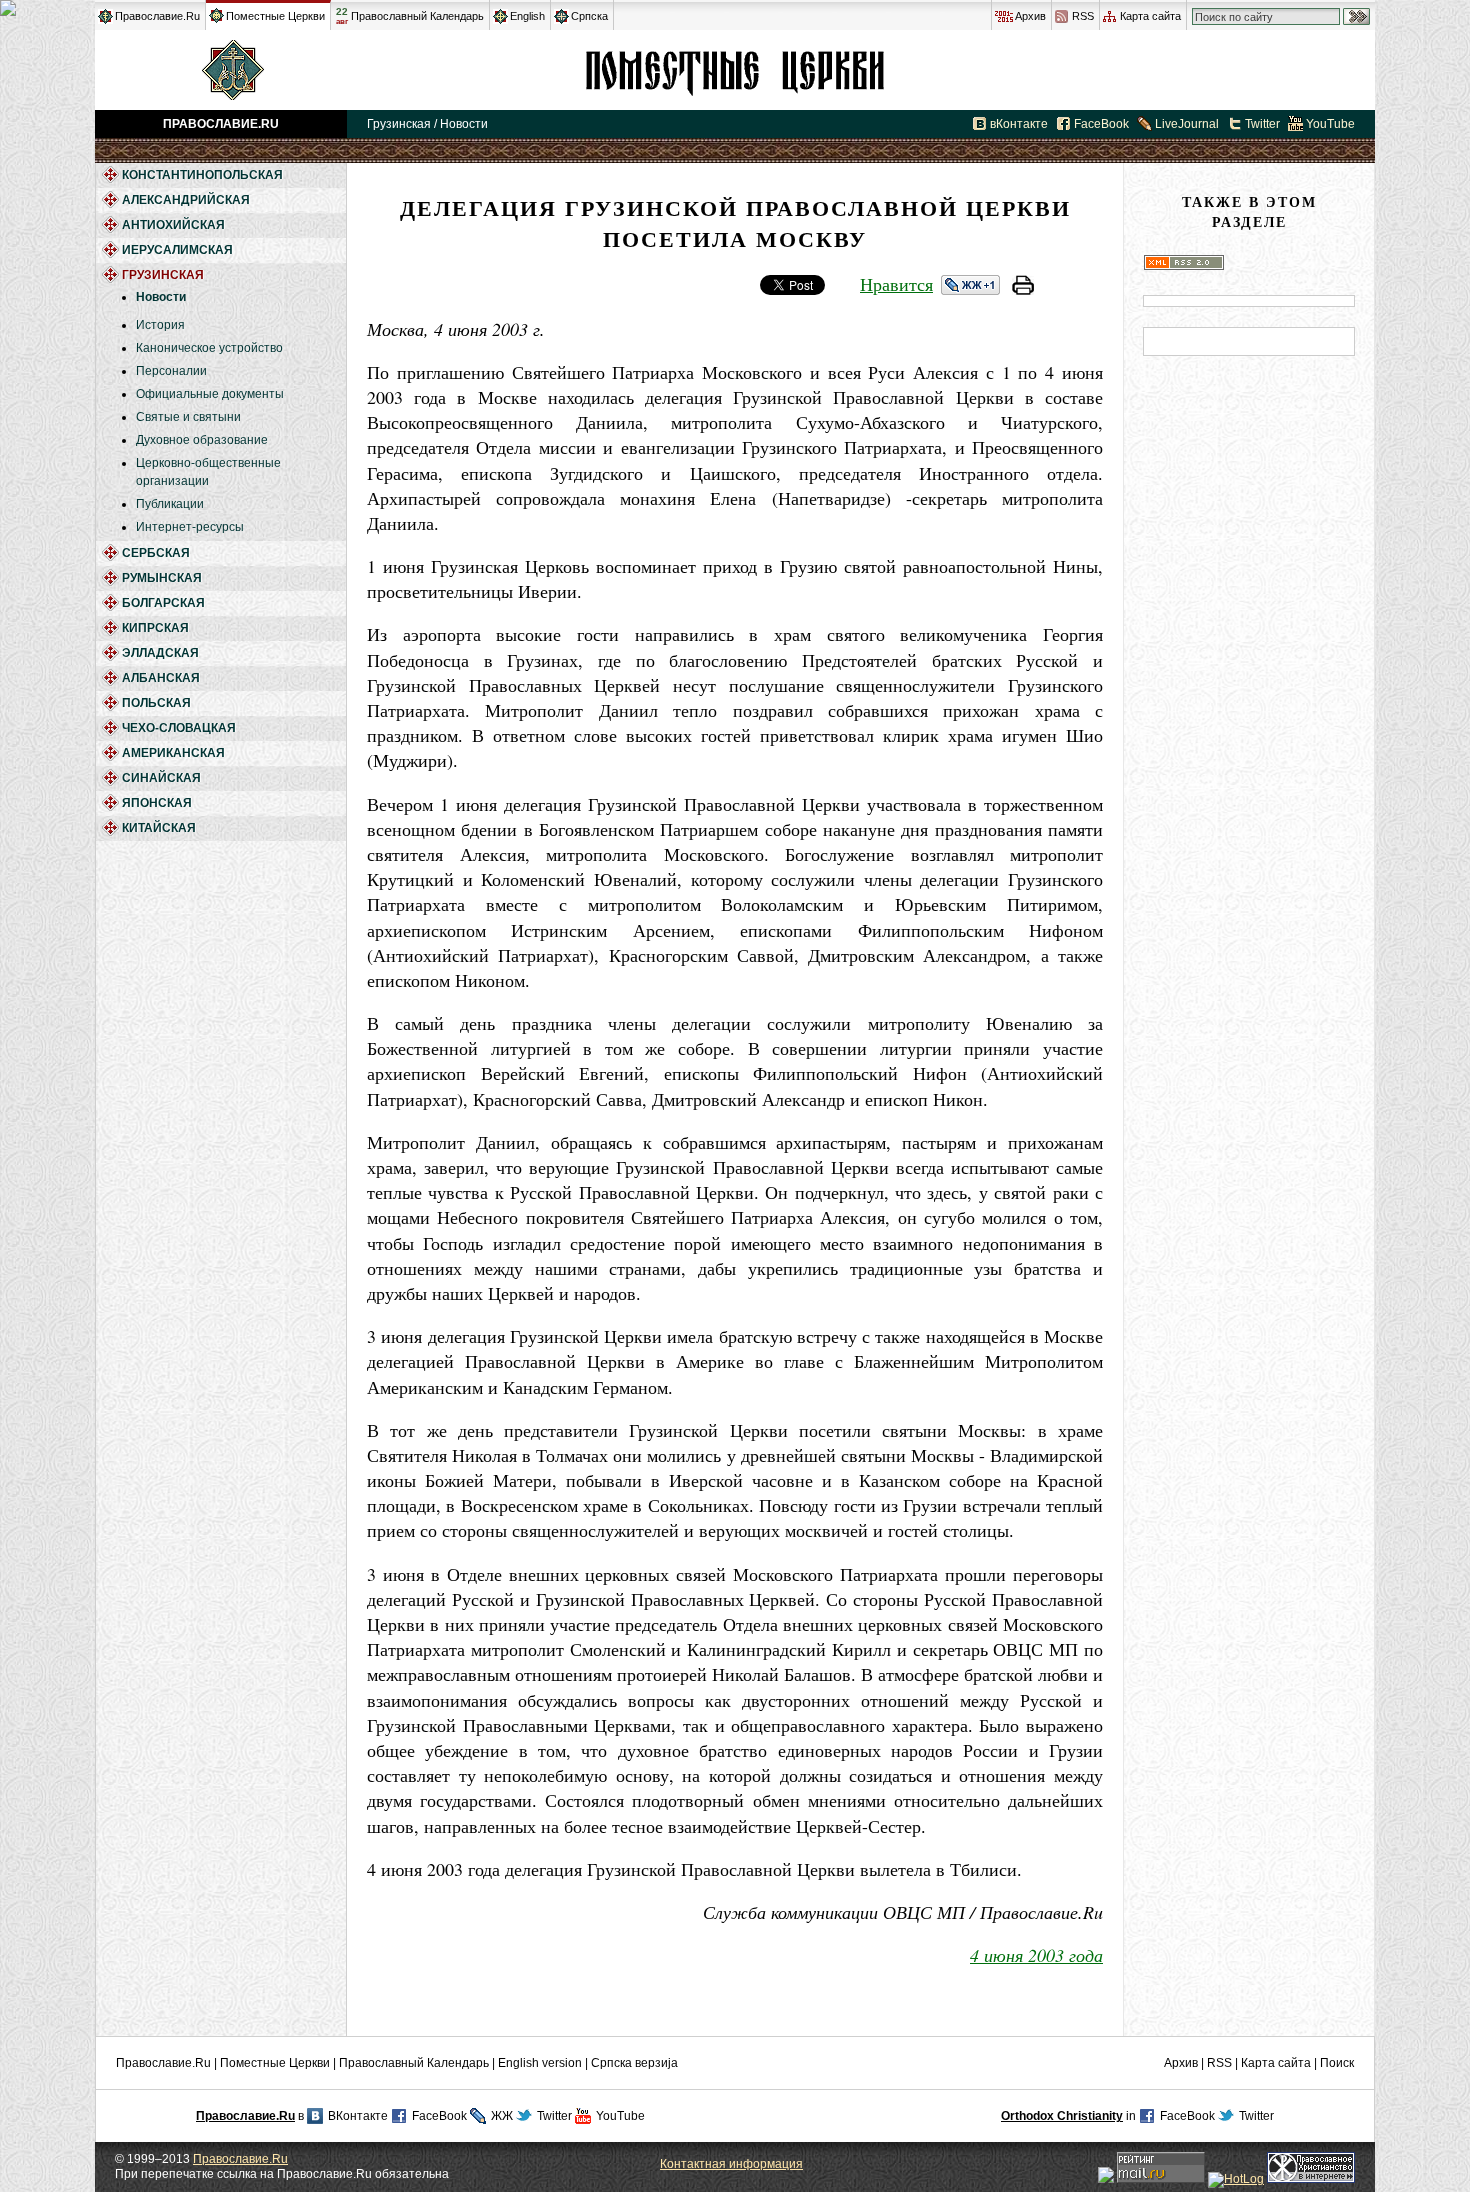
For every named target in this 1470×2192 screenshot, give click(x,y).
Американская (173, 753)
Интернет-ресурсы (190, 527)
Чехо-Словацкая (179, 728)
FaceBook (1101, 124)
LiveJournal (1187, 124)
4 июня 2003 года (1036, 1955)
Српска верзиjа (634, 2063)
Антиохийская (173, 225)
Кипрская (155, 628)
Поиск (1337, 2063)
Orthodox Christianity (1062, 2116)
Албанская (161, 678)
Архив (1030, 16)
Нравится (896, 284)
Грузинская (735, 70)
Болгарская (163, 603)
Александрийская (186, 200)
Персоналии (171, 371)
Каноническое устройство (209, 348)
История (160, 325)
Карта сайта (1150, 16)
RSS (1083, 16)
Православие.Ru (157, 16)
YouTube (1330, 124)
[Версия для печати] (1023, 288)
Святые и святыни (188, 417)
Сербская (156, 553)
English (527, 16)
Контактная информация (731, 2164)
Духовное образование (202, 440)
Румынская (162, 578)
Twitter (1262, 124)
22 (342, 16)
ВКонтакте (358, 2116)
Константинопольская (202, 175)
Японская (157, 803)
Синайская (161, 778)
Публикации (170, 504)
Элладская (160, 653)
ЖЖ (502, 2116)
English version (540, 2063)
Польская (156, 703)
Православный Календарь (417, 16)
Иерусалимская (177, 250)
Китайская (159, 828)
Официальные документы (210, 394)
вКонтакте (1019, 124)
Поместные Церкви (275, 16)
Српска (589, 16)
